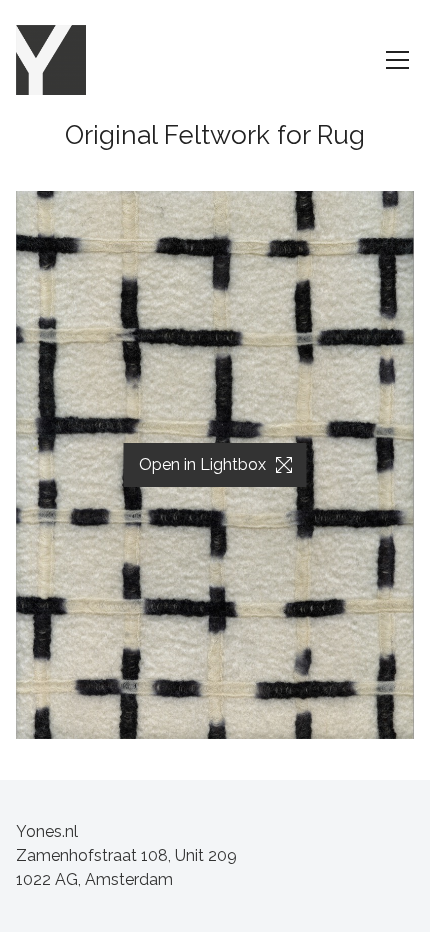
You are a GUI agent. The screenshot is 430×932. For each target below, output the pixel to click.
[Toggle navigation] (397, 60)
